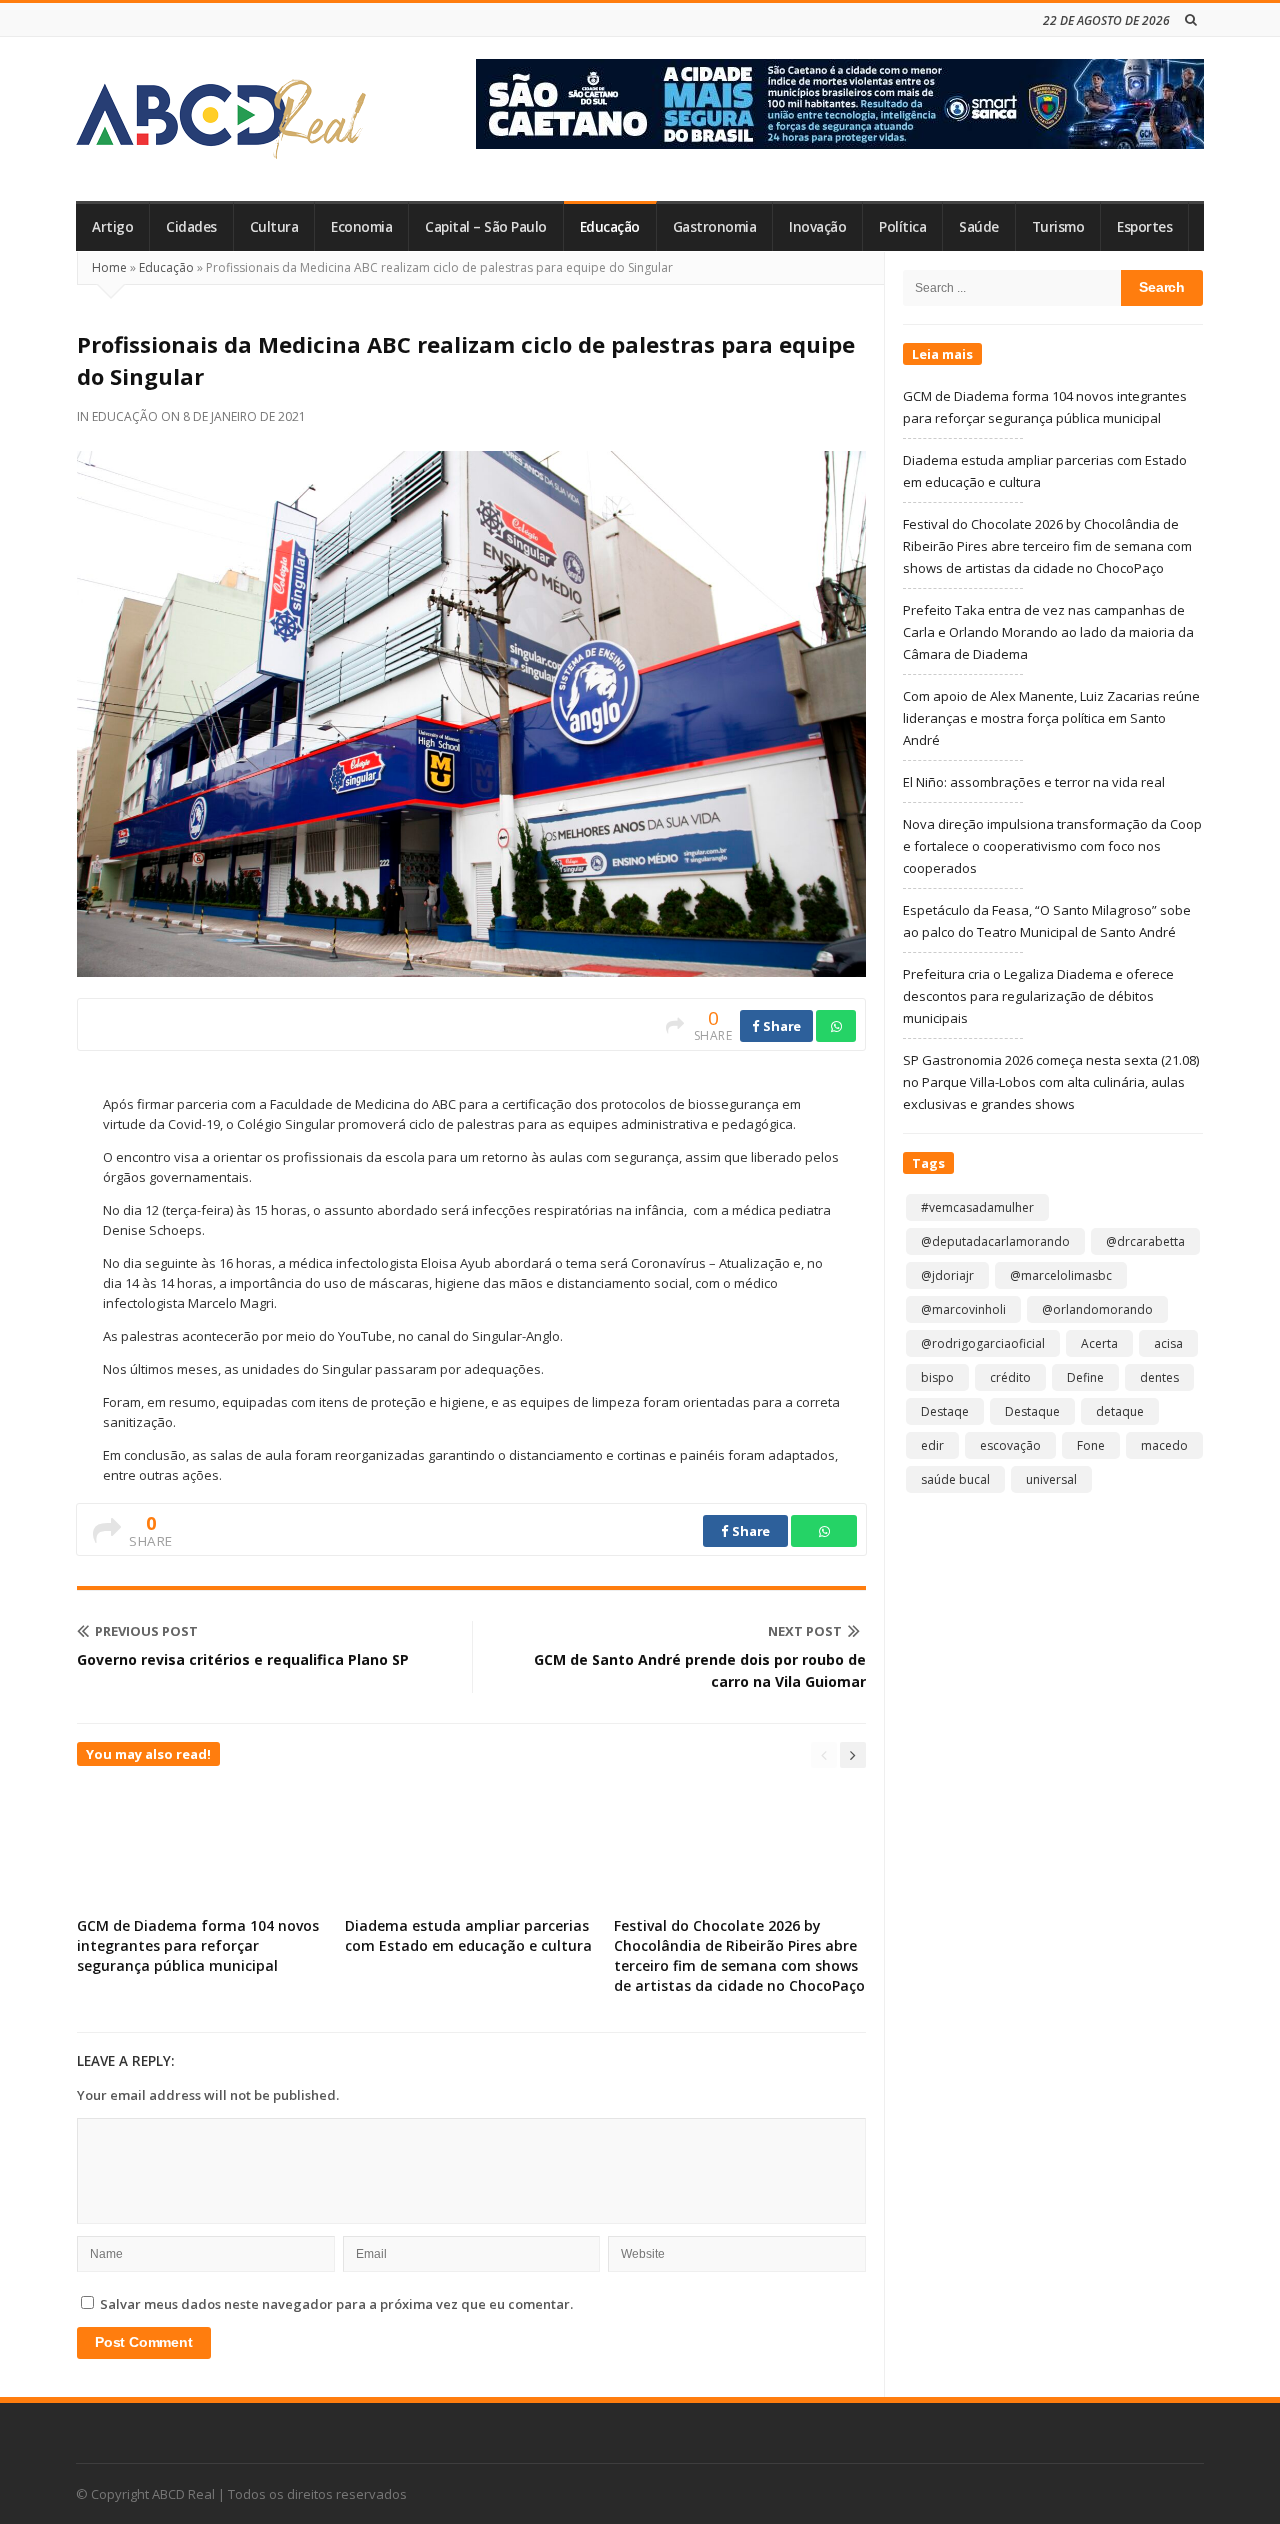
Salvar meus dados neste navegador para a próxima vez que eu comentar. (336, 2304)
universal (1051, 1479)
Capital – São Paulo (486, 227)
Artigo (112, 227)
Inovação (817, 227)
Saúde (979, 227)
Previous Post (146, 1631)
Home (109, 267)
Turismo (1058, 227)
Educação (610, 227)
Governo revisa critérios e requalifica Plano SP (243, 1659)
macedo (1164, 1445)
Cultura (274, 227)
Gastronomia (715, 227)
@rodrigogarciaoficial (983, 1343)
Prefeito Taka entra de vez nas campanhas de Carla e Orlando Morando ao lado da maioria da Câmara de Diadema (1048, 632)
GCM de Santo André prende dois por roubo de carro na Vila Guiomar (700, 1670)
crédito (1010, 1377)
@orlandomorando (1097, 1309)
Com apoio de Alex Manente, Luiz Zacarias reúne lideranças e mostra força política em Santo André (1051, 718)
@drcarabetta (1145, 1241)
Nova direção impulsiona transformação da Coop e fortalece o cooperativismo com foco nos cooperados (1052, 846)
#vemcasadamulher (977, 1207)
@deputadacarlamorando (995, 1241)
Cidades (191, 227)
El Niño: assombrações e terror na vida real (1034, 782)
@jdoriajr (947, 1275)
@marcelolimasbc (1061, 1275)
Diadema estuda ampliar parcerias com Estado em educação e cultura (468, 1935)
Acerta (1099, 1343)
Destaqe (945, 1411)
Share (781, 1026)
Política (902, 227)
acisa (1168, 1343)
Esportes (1144, 227)
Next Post (805, 1631)
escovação (1010, 1445)
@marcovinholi (963, 1309)
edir (932, 1445)
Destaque (1032, 1411)
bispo (937, 1377)
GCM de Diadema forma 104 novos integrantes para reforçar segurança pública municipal (198, 1945)
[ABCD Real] (221, 119)
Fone (1091, 1445)
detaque (1120, 1411)
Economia (361, 227)
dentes (1159, 1377)
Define (1085, 1377)
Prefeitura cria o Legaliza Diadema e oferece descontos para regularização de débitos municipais (1038, 996)
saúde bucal (955, 1479)
